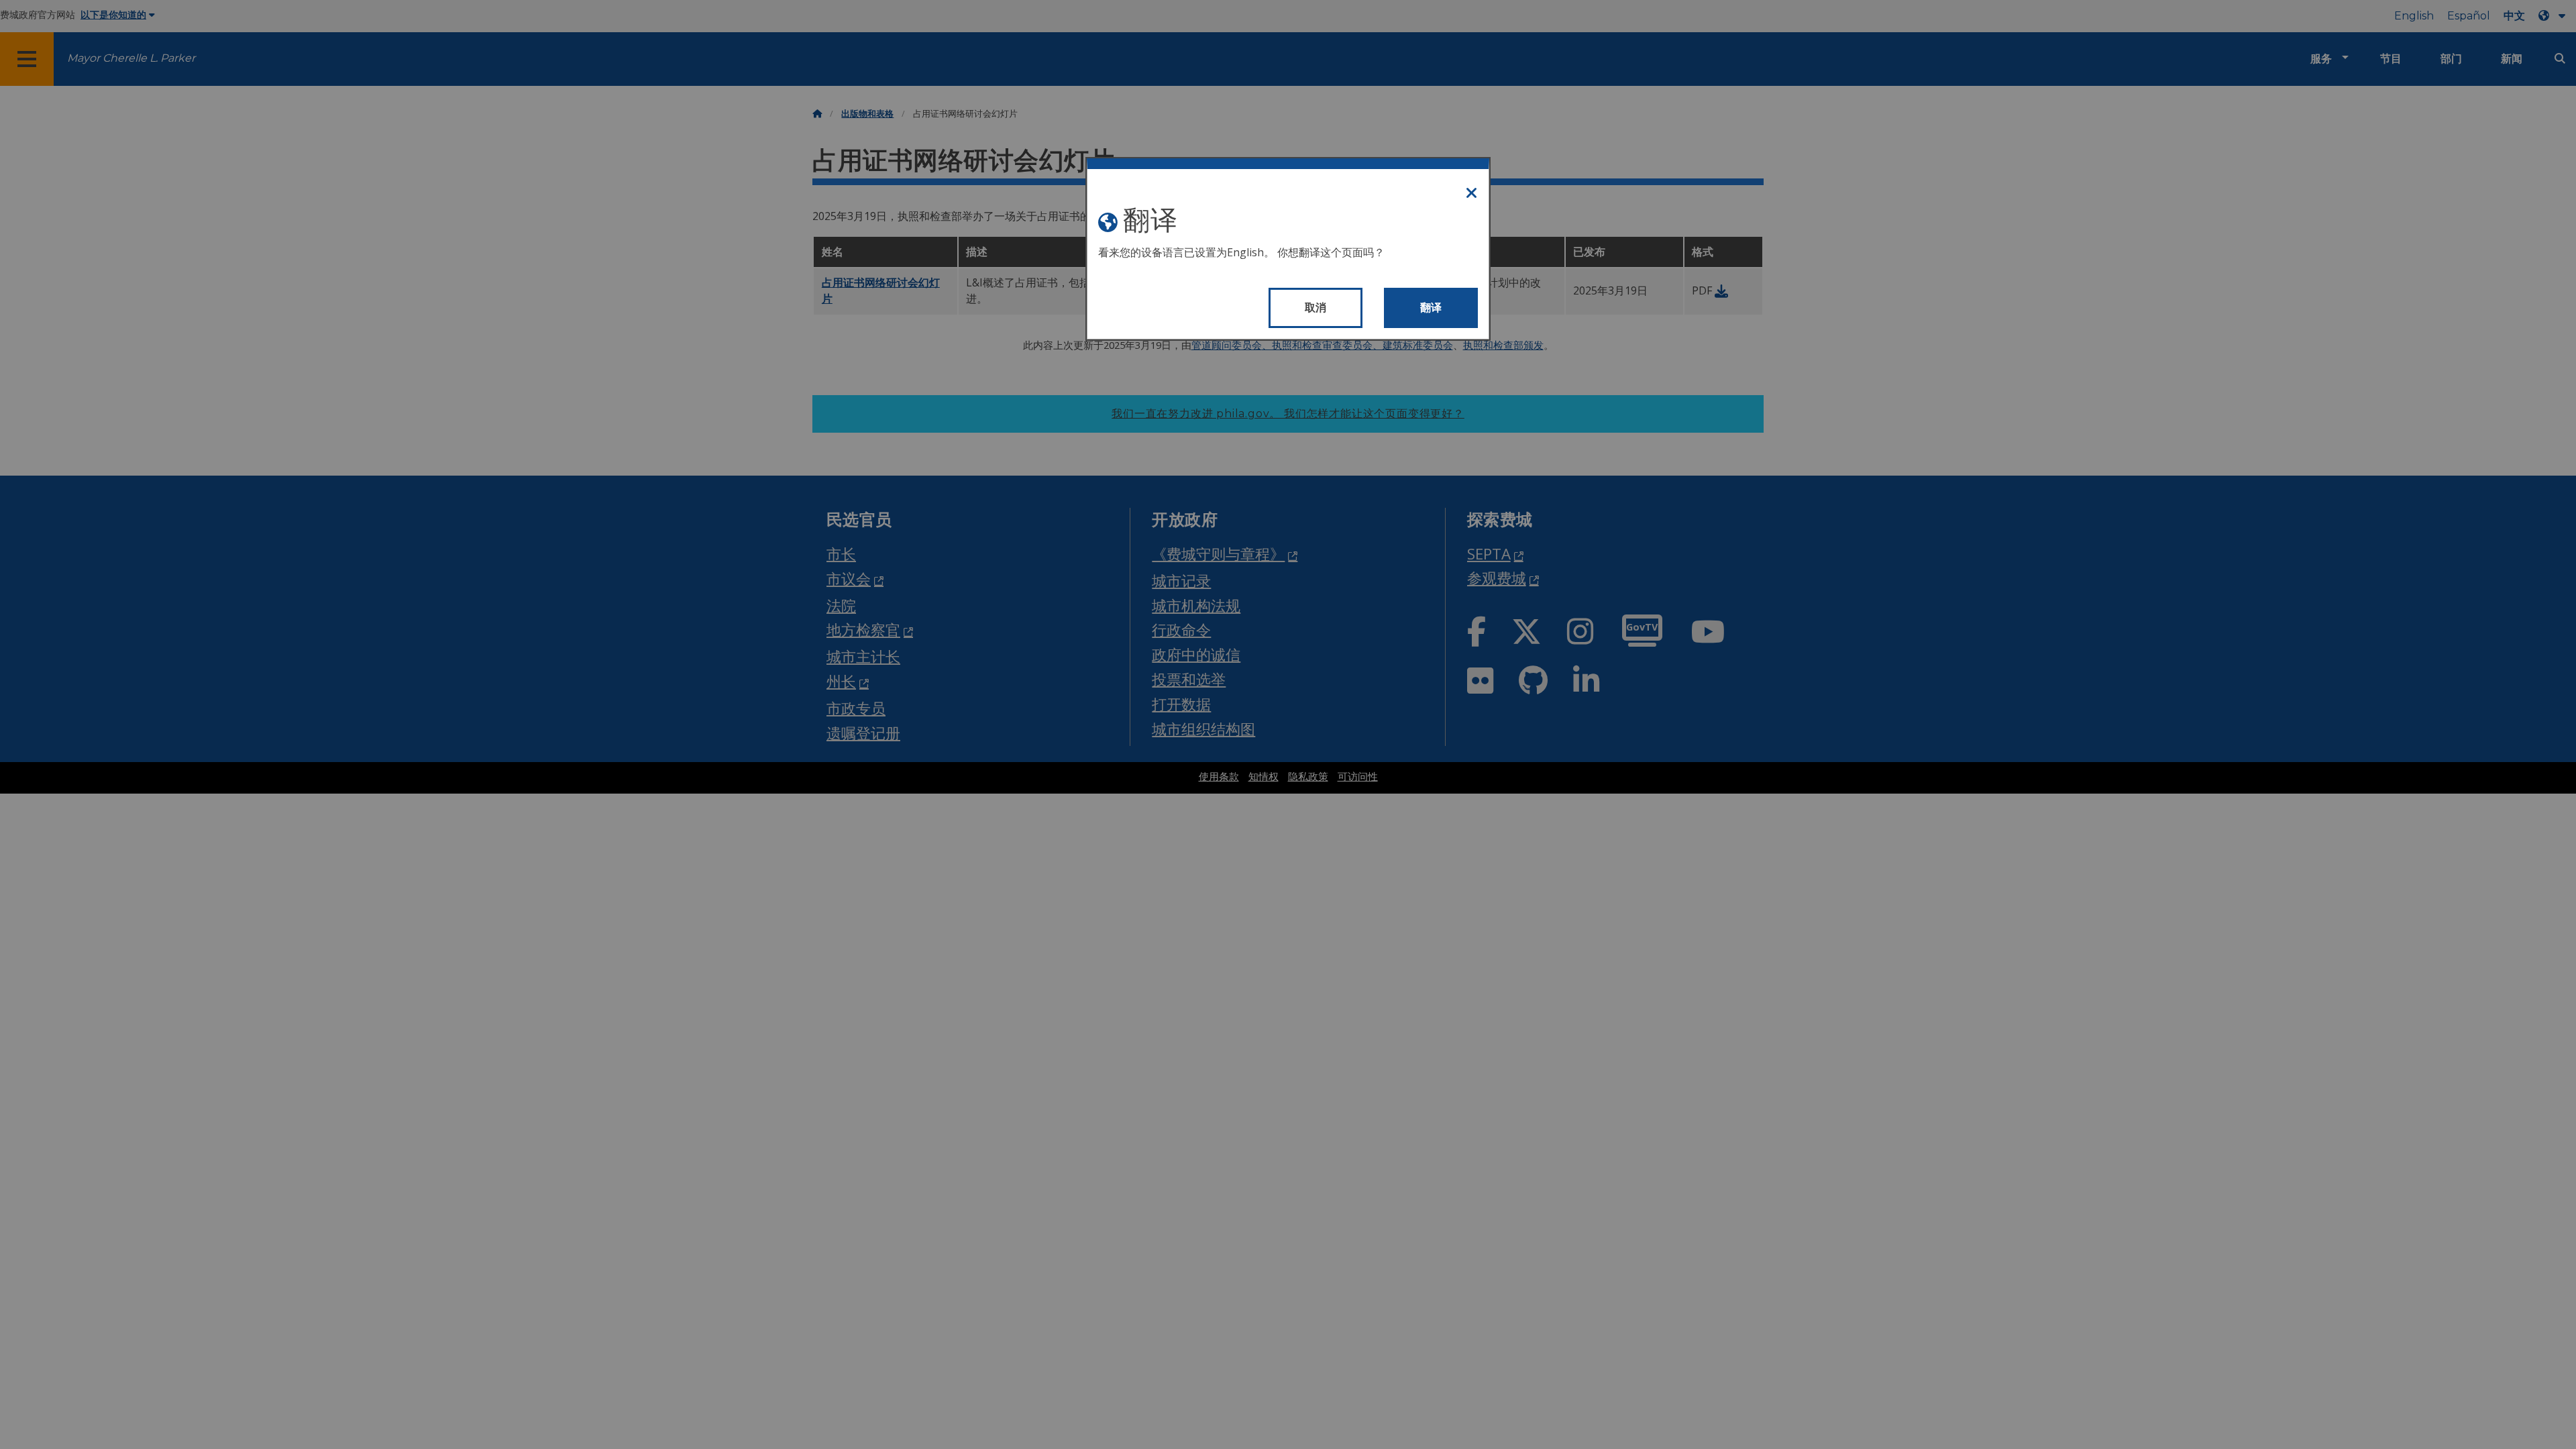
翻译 (1431, 308)
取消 (1316, 308)
